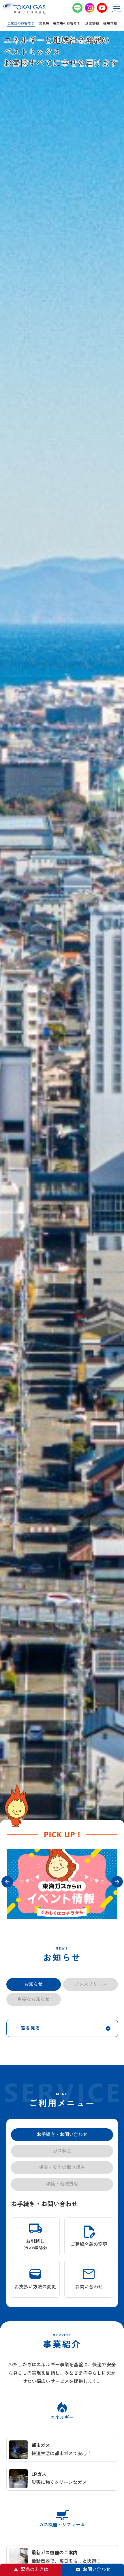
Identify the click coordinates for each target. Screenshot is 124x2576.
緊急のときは (35, 2570)
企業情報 (92, 23)
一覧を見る (28, 2132)
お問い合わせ (97, 2570)
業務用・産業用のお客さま (60, 23)
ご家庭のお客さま (21, 23)
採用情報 (110, 23)
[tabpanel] (62, 1884)
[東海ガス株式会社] (24, 8)
